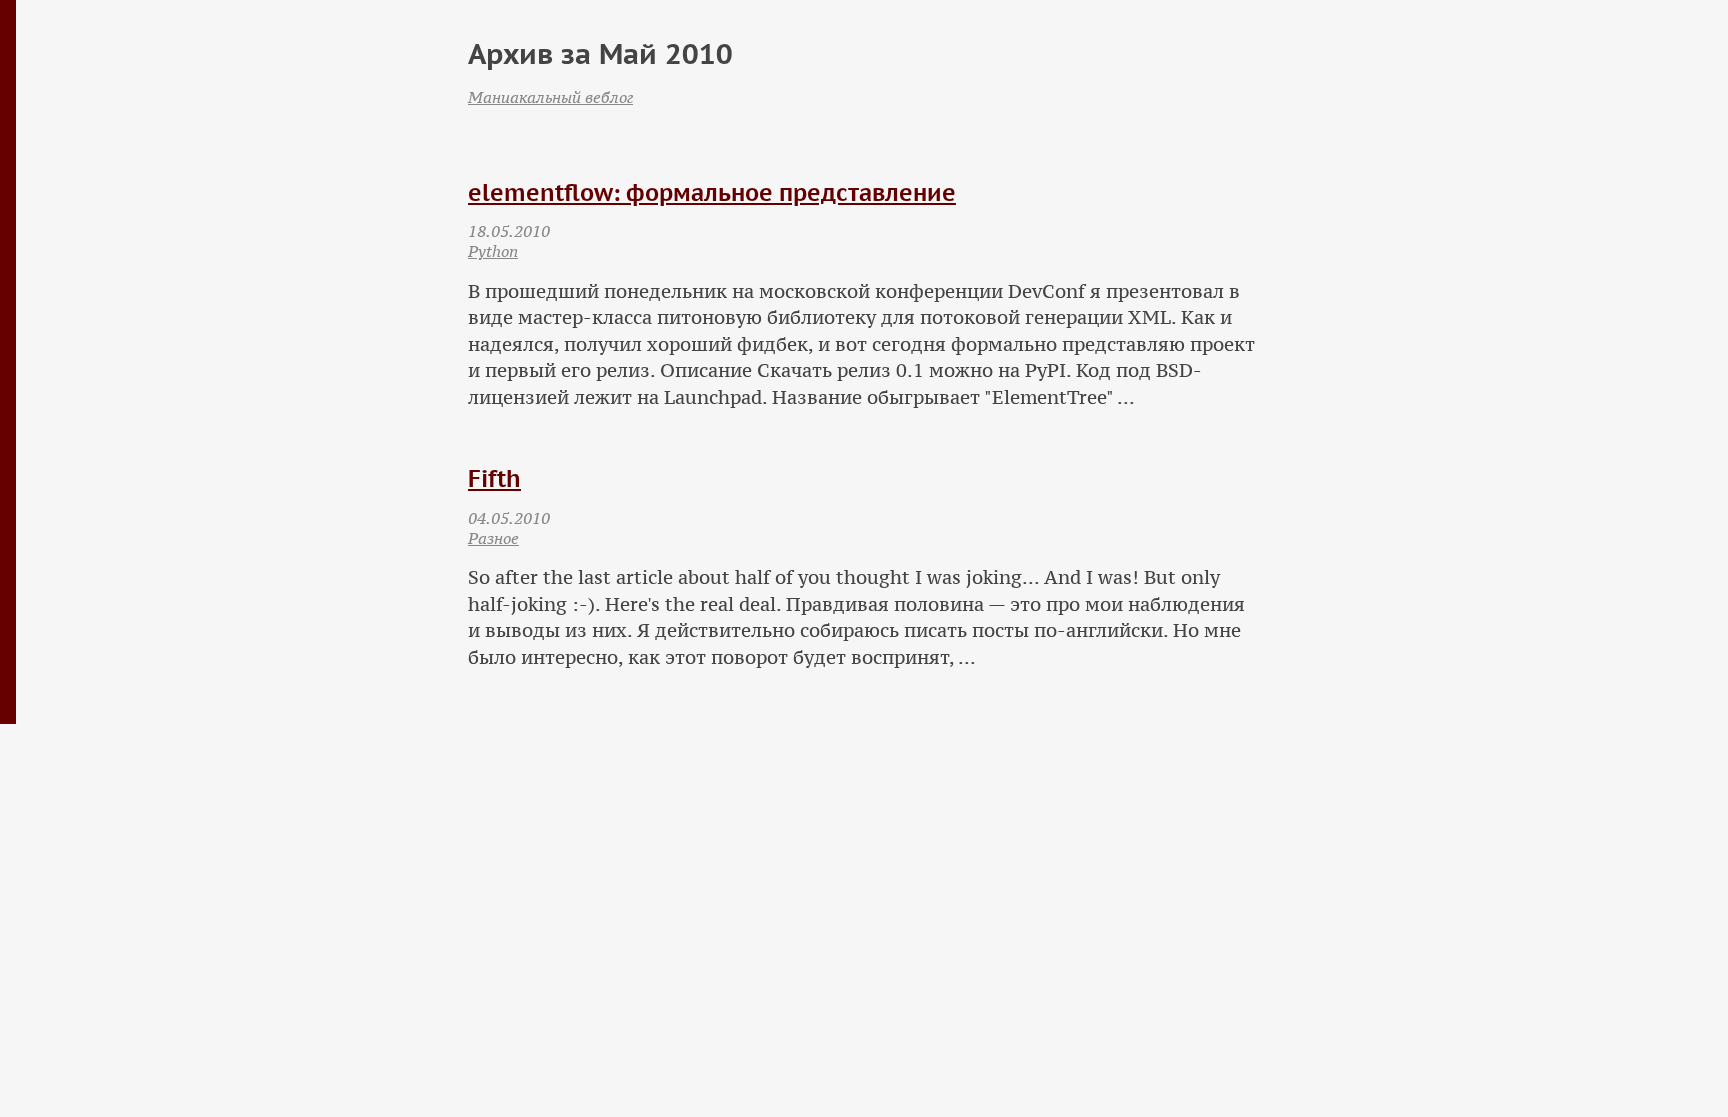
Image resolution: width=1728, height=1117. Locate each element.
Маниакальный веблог (550, 97)
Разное (493, 538)
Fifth (494, 478)
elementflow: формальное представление (712, 192)
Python (493, 251)
